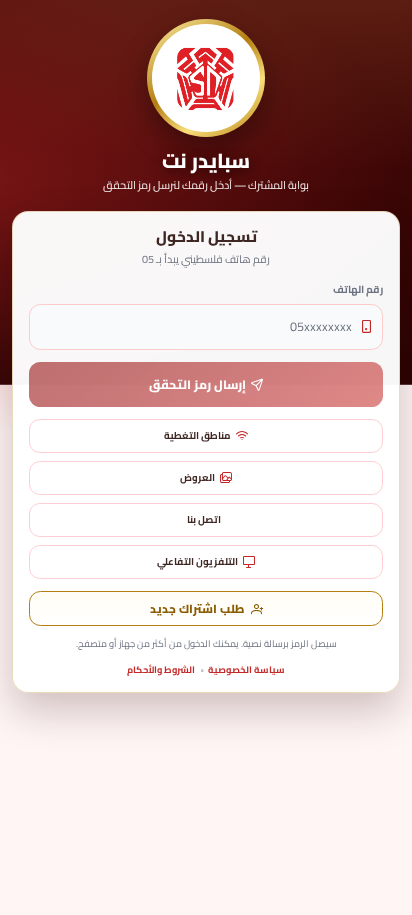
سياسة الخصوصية (246, 669)
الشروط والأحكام (161, 669)
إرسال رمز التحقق (197, 384)
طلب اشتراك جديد (197, 609)
